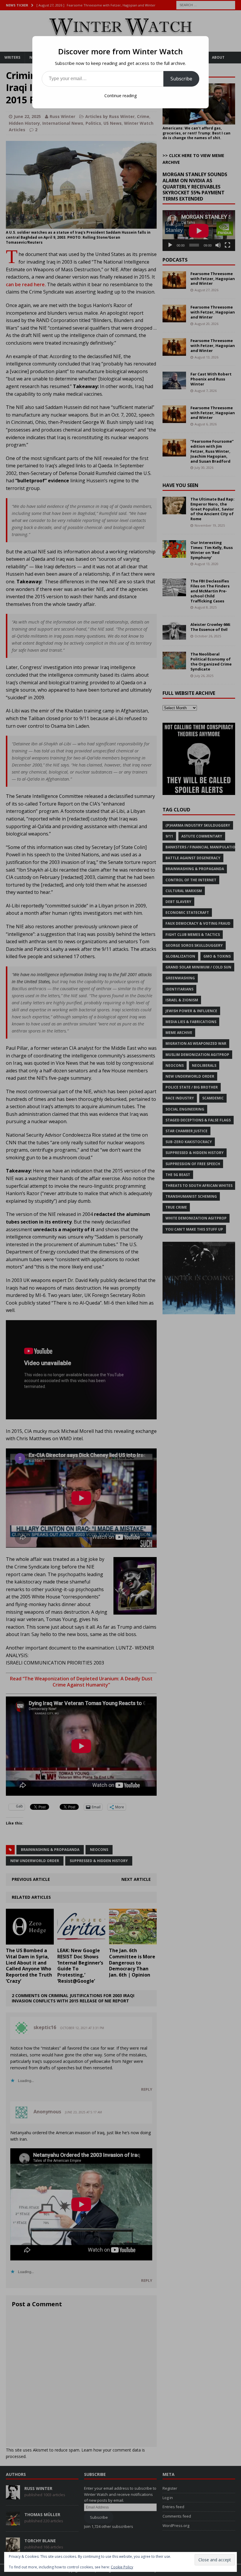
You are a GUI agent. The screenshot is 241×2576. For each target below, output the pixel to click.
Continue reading (120, 96)
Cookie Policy (122, 2567)
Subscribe (181, 79)
